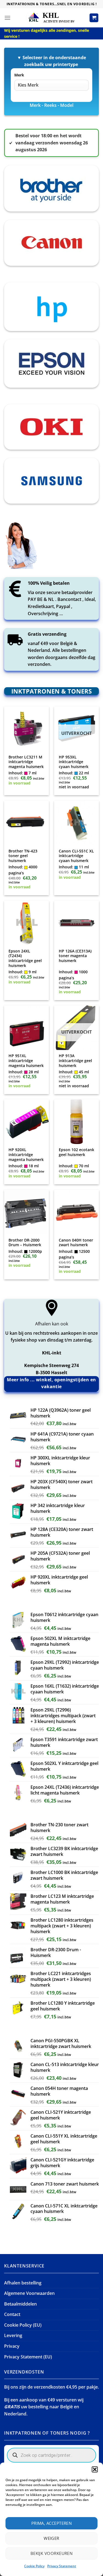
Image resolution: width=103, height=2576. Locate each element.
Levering (13, 2335)
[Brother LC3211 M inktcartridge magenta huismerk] (27, 729)
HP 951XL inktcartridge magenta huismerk (26, 1061)
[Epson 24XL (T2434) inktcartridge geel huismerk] (27, 923)
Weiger (51, 2538)
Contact (12, 2314)
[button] (95, 2469)
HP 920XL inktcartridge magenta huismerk (26, 1155)
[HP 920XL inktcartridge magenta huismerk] (27, 1122)
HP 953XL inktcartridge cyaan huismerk (74, 762)
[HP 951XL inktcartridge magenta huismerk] (27, 1028)
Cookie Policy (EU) (23, 2325)
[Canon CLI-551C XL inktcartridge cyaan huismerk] (76, 823)
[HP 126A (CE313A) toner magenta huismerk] (76, 923)
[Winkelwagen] (94, 18)
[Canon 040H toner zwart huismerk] (76, 1212)
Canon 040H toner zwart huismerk (76, 1243)
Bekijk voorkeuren (52, 2553)
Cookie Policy (34, 2566)
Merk (19, 75)
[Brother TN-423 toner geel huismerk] (27, 823)
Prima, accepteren (52, 2523)
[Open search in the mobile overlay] (51, 2455)
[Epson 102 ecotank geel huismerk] (76, 1122)
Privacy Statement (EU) (28, 2357)
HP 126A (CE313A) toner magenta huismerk (75, 956)
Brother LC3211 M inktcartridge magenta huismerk (26, 762)
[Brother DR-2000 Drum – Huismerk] (27, 1212)
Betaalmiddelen (20, 2304)
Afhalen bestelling (23, 2283)
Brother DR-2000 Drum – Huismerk (25, 1243)
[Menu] (7, 18)
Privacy (12, 2346)
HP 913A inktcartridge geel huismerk (75, 1061)
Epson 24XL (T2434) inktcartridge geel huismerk (25, 958)
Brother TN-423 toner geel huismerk (23, 856)
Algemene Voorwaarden (29, 2293)
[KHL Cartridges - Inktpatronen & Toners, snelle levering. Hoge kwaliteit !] (52, 18)
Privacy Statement (62, 2566)
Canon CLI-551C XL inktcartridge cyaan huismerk (76, 856)
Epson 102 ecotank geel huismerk (76, 1152)
